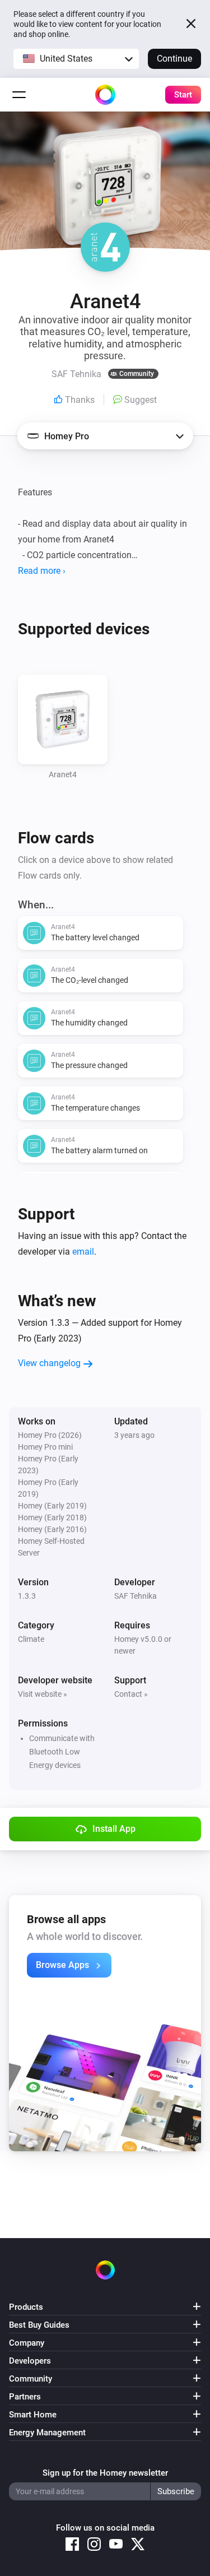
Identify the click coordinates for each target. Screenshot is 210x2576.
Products (26, 2307)
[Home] (105, 95)
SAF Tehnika (136, 1596)
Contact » (131, 1694)
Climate (31, 1639)
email (83, 1252)
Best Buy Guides (39, 2325)
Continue (174, 59)
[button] (76, 59)
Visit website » (43, 1694)
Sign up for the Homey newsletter (105, 2473)
